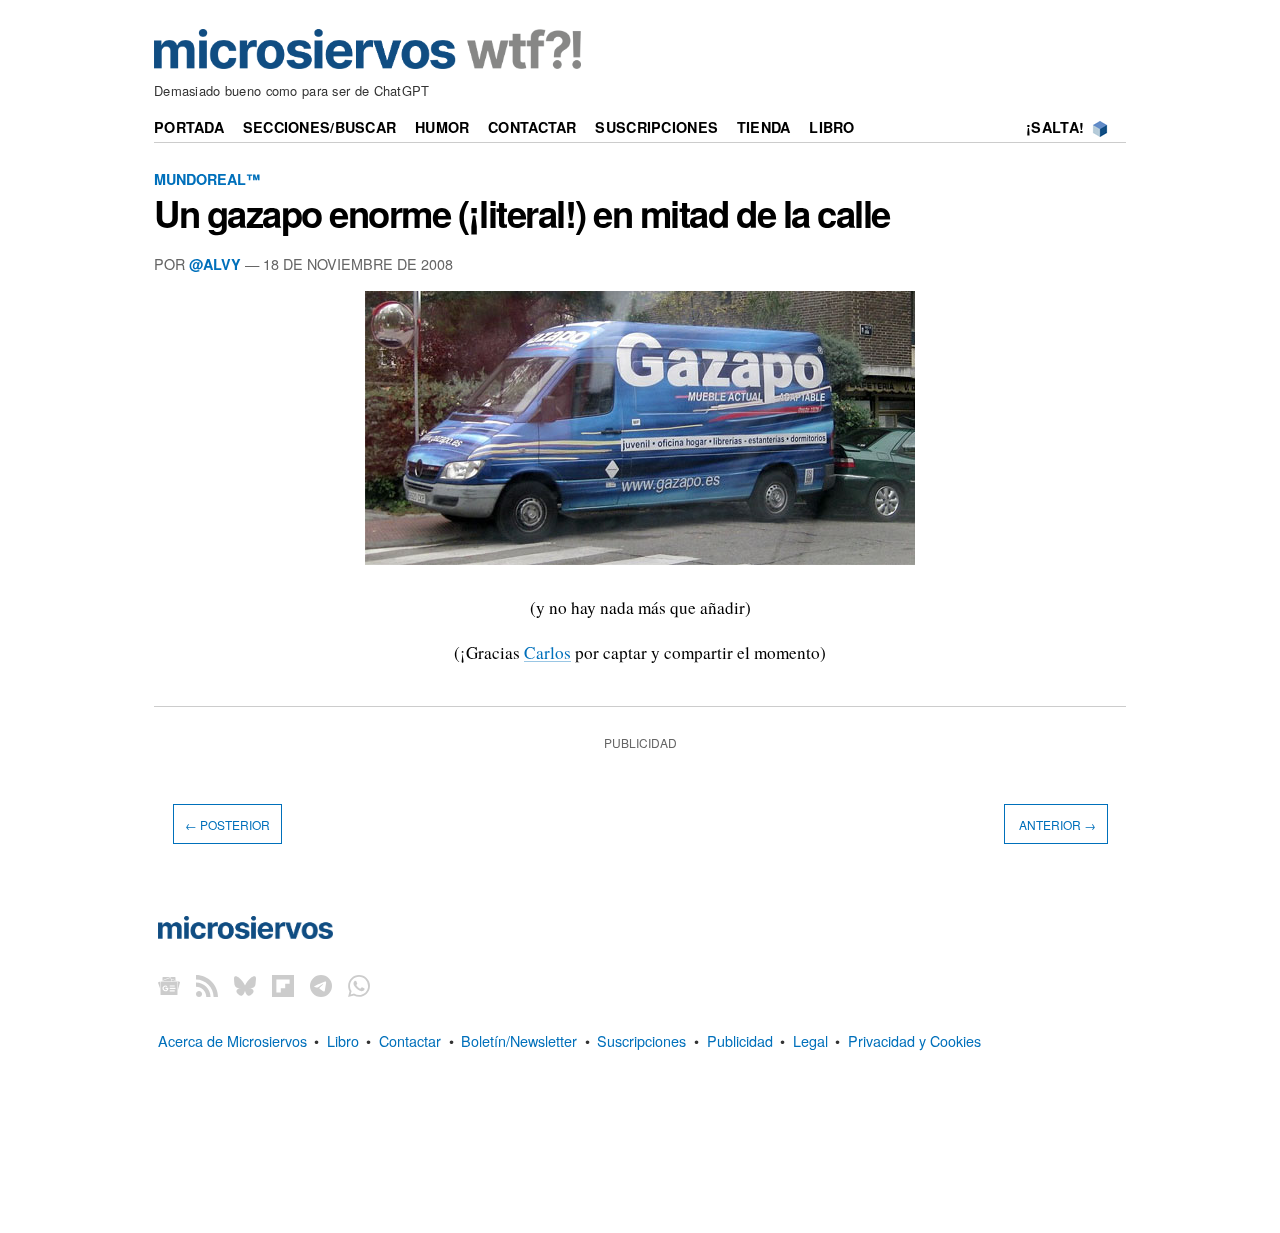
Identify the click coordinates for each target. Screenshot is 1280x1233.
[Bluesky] (245, 985)
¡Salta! (1055, 127)
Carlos (547, 652)
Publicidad (740, 1040)
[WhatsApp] (359, 985)
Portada (189, 127)
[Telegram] (321, 985)
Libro (831, 127)
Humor (442, 127)
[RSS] (207, 985)
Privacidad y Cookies (914, 1040)
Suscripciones (656, 127)
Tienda (764, 127)
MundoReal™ (207, 179)
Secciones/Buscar (320, 127)
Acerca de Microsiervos (232, 1040)
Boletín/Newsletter (519, 1040)
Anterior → (1056, 824)
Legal (810, 1040)
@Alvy (215, 264)
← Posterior (227, 824)
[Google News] (169, 985)
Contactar (532, 127)
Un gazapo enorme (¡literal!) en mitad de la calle (522, 213)
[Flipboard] (283, 985)
